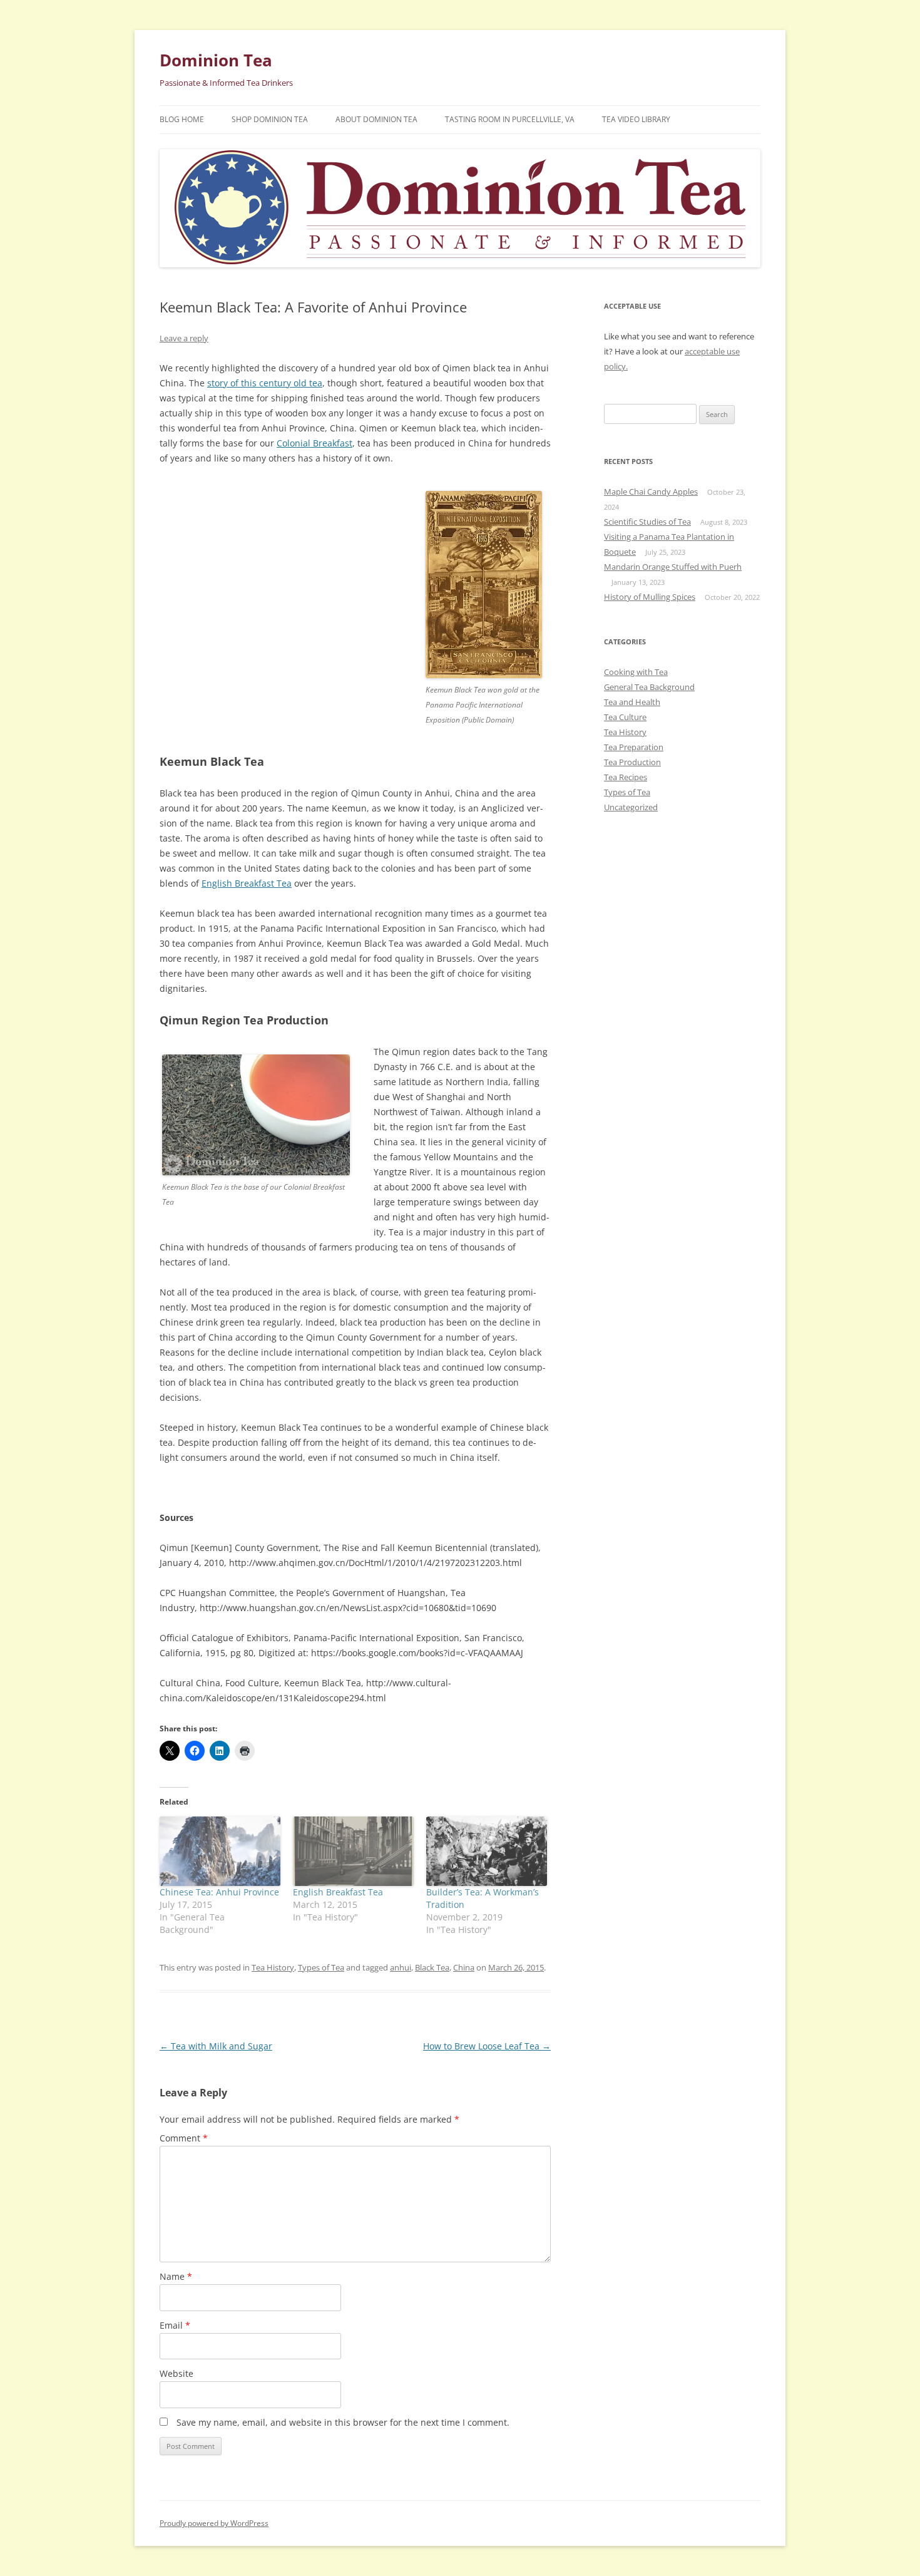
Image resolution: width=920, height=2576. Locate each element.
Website (176, 2373)
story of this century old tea (265, 383)
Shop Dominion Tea (270, 119)
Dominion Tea (216, 60)
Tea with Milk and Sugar (216, 2046)
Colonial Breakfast (314, 443)
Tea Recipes (626, 777)
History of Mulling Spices (650, 597)
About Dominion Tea (376, 119)
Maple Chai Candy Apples (651, 492)
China (464, 1967)
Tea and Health (632, 702)
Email (175, 2325)
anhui (401, 1967)
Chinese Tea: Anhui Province (219, 1892)
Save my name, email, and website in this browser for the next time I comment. (343, 2422)
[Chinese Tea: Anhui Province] (220, 1851)
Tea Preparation (634, 747)
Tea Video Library (636, 119)
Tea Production (632, 762)
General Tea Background (649, 687)
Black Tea (432, 1967)
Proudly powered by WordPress (214, 2523)
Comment (184, 2138)
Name (176, 2276)
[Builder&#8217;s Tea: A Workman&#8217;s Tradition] (487, 1851)
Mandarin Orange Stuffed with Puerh (673, 567)
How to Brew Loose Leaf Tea (487, 2046)
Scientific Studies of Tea (647, 522)
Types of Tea (321, 1967)
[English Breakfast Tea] (353, 1851)
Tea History (273, 1967)
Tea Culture (625, 717)
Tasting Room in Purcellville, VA (510, 119)
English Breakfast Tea (247, 883)
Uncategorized (631, 807)
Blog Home (182, 119)
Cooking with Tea (636, 672)
